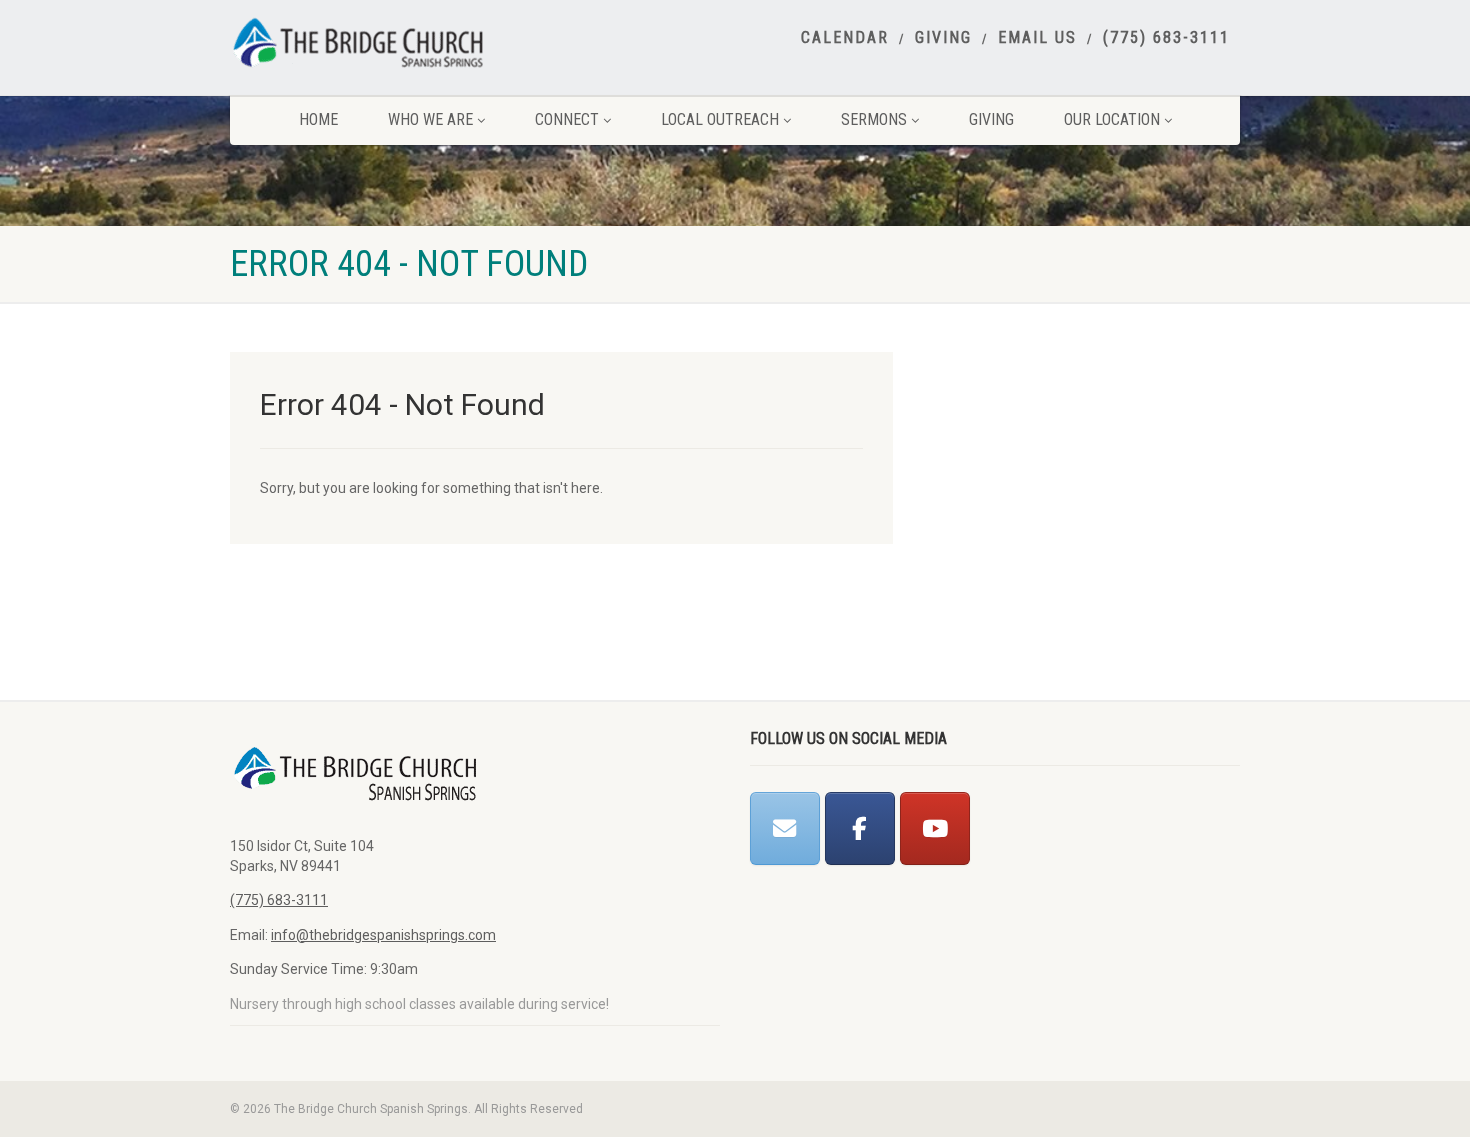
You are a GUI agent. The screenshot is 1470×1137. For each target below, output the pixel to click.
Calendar (845, 38)
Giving (943, 38)
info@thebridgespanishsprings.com (383, 935)
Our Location (1112, 119)
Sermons (874, 119)
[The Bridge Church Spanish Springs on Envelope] (785, 828)
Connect (567, 119)
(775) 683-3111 (1166, 38)
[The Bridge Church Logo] (388, 42)
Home (318, 119)
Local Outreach (720, 119)
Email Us (1037, 38)
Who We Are (430, 119)
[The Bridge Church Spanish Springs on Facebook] (860, 828)
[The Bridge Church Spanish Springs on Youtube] (935, 828)
